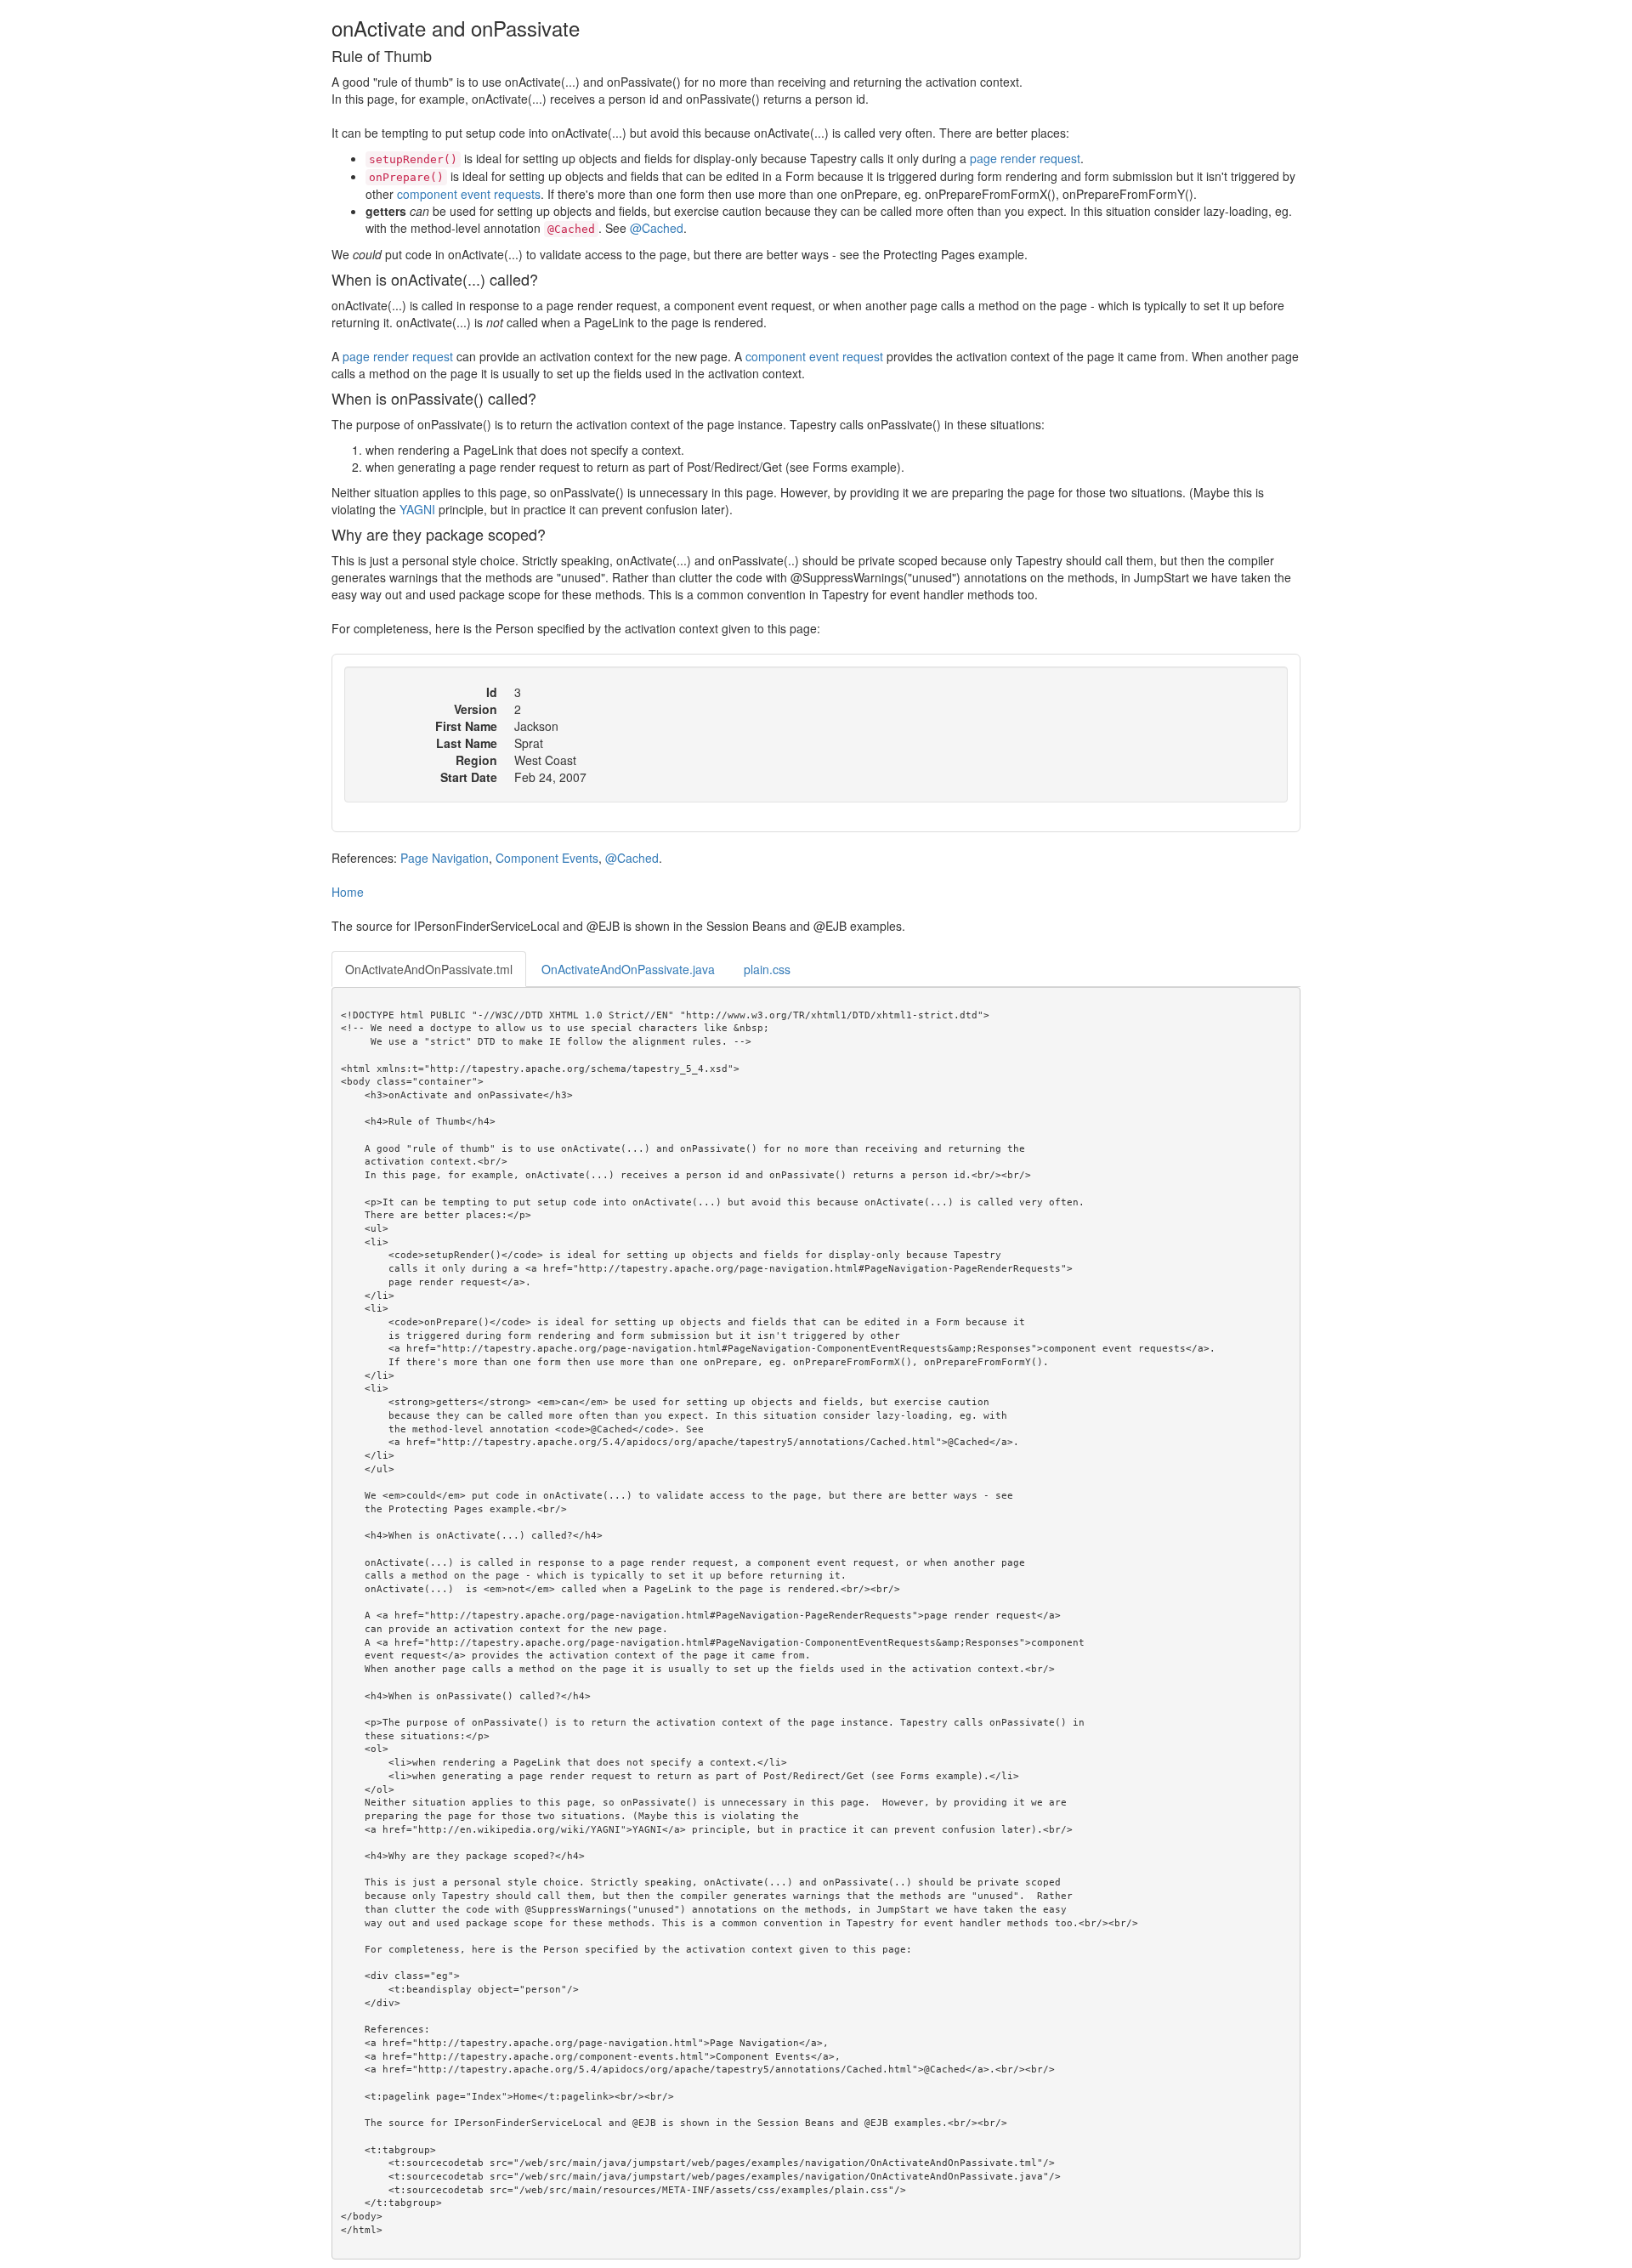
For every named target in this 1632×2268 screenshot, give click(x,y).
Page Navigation (445, 858)
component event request (814, 356)
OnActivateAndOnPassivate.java (628, 969)
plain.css (767, 969)
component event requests (469, 194)
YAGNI (417, 509)
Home (348, 892)
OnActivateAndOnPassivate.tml (429, 969)
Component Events (547, 858)
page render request (1025, 158)
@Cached (657, 228)
